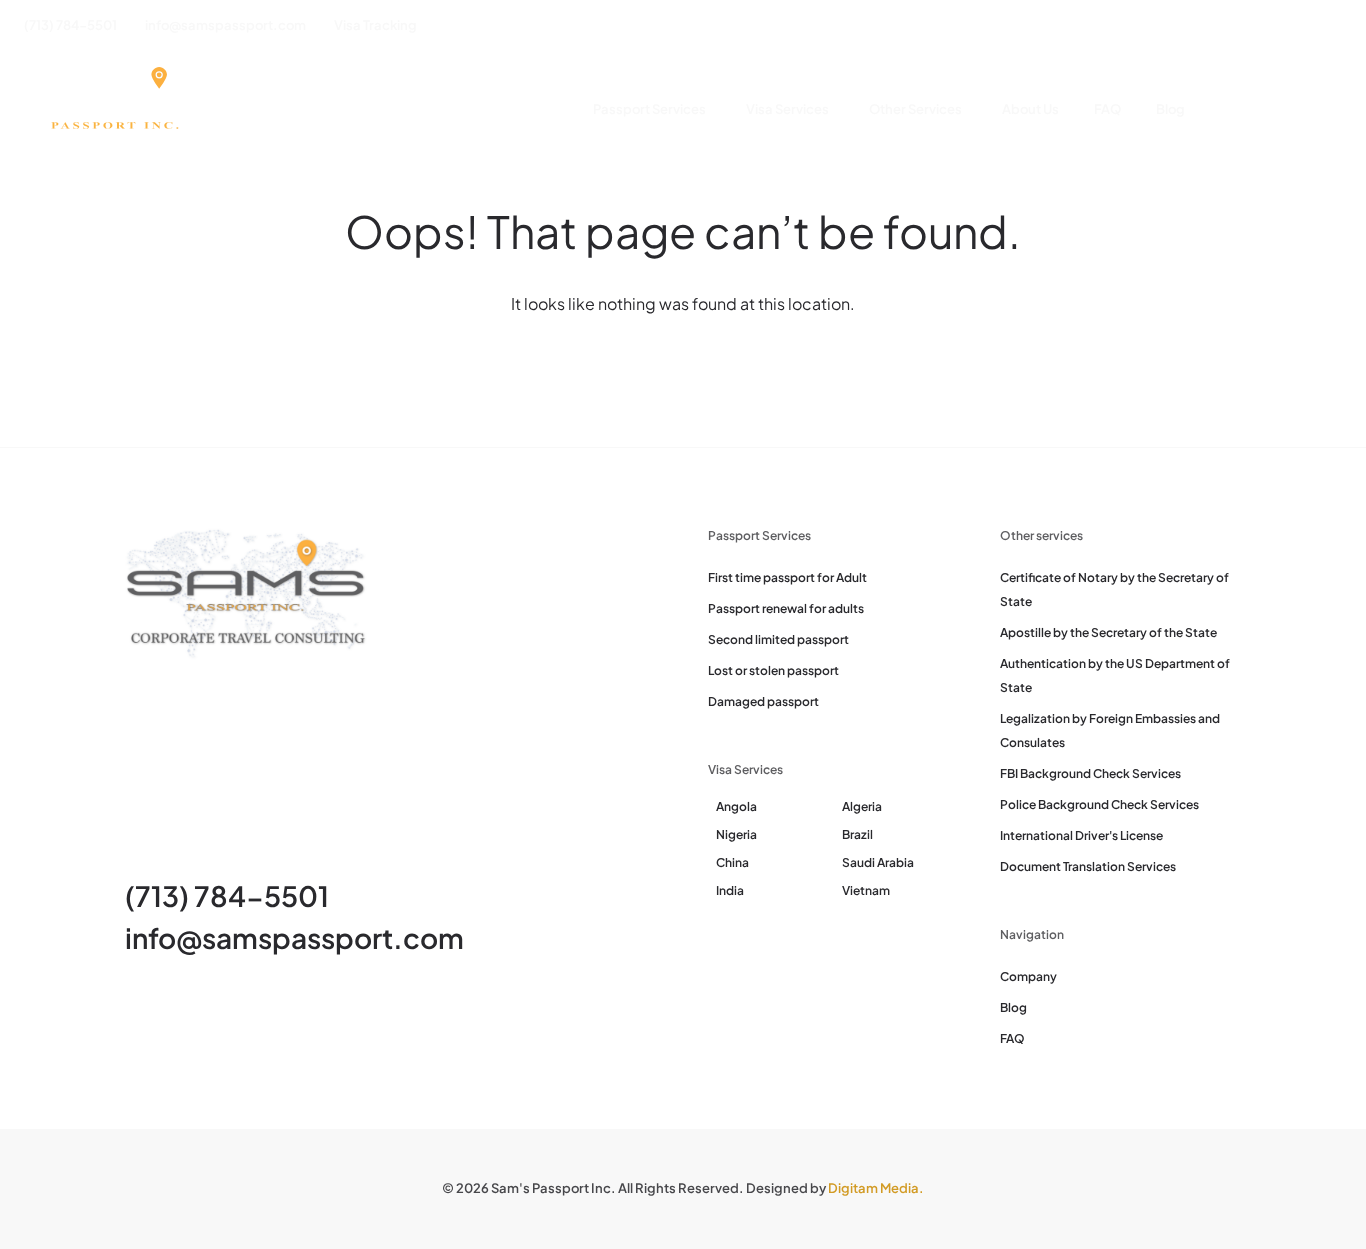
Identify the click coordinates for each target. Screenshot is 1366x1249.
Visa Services (787, 109)
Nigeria (736, 834)
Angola (736, 806)
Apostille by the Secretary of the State (1108, 632)
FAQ (1107, 109)
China (732, 862)
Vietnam (866, 890)
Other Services (915, 109)
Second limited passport (778, 639)
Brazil (857, 834)
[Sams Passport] (113, 110)
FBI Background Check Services (1090, 773)
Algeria (862, 806)
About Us (1030, 109)
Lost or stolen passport (773, 670)
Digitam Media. (876, 1188)
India (730, 890)
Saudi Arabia (878, 862)
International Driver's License (1081, 835)
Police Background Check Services (1099, 804)
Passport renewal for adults (786, 608)
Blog (1170, 109)
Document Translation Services (1088, 866)
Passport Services (649, 109)
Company (1028, 976)
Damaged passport (763, 701)
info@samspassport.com (294, 937)
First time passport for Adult (787, 577)
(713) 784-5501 (227, 895)
